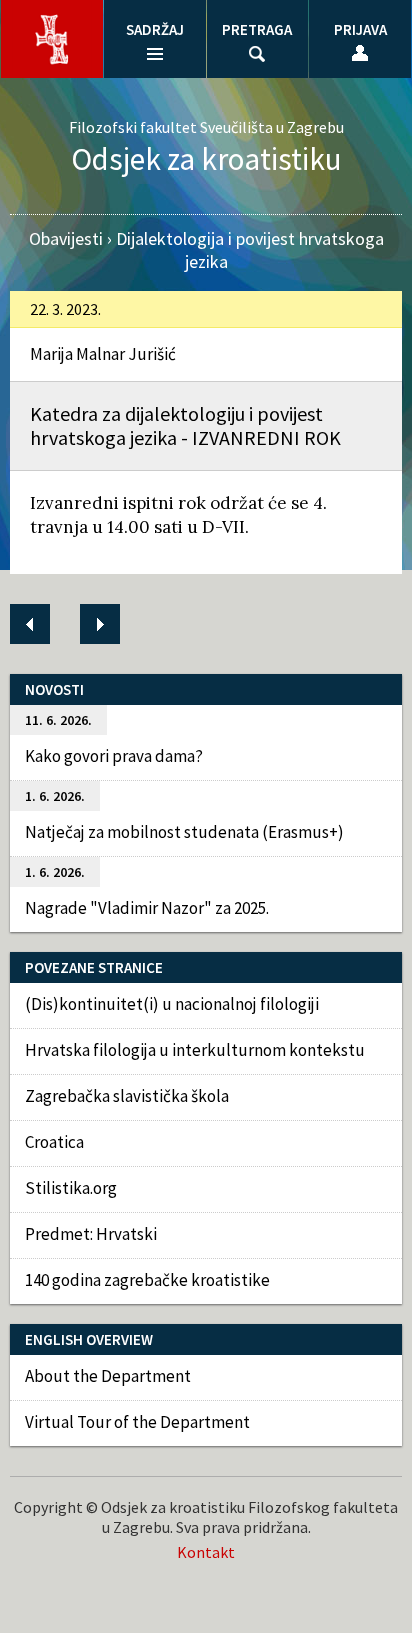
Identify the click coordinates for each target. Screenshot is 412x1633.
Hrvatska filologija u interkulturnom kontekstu (195, 1050)
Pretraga (257, 29)
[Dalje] (100, 624)
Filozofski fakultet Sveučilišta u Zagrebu (206, 127)
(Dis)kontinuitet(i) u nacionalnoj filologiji (172, 1004)
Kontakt (206, 1552)
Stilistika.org (71, 1188)
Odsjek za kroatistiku (206, 158)
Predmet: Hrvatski (91, 1234)
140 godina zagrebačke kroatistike (147, 1280)
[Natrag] (30, 624)
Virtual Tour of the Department (137, 1422)
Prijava (360, 29)
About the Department (108, 1376)
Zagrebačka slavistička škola (127, 1096)
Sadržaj (155, 29)
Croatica (54, 1142)
